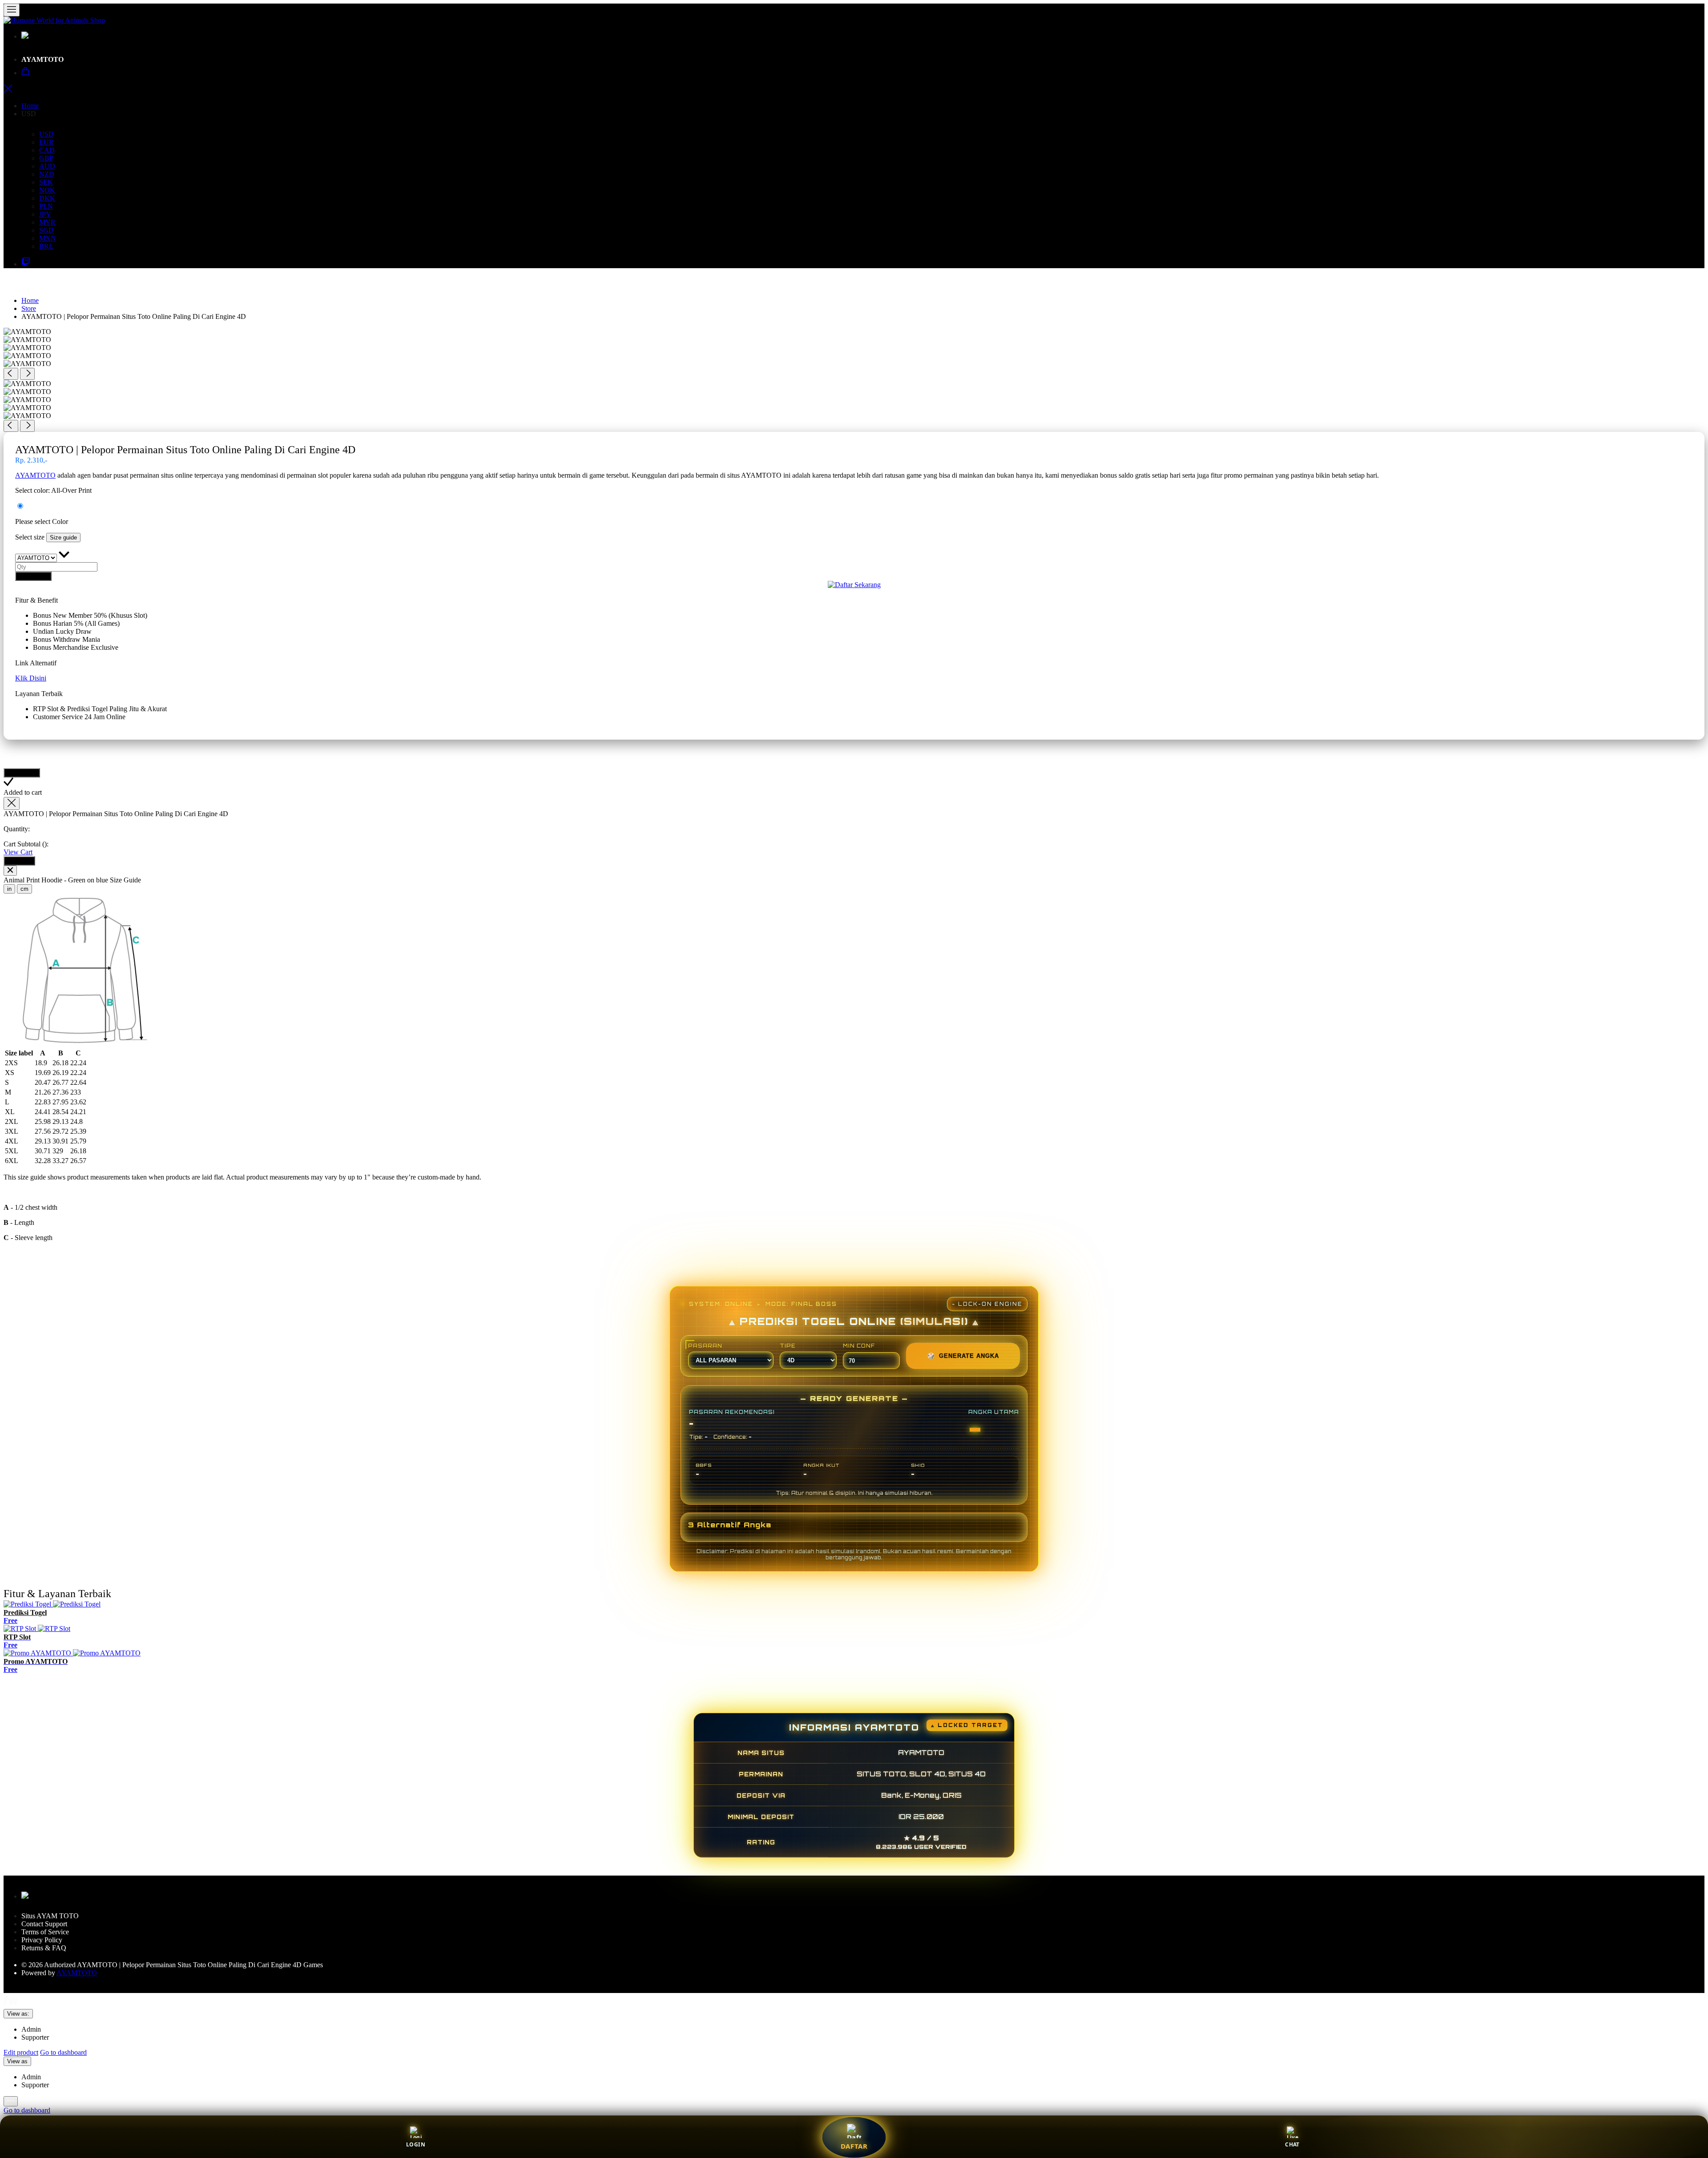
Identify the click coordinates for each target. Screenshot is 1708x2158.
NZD (47, 174)
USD (46, 134)
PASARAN (705, 1346)
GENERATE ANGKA (963, 1356)
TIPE (788, 1346)
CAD (47, 150)
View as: (18, 2014)
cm (24, 889)
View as (17, 2061)
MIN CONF (859, 1346)
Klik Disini (31, 678)
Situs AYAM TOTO (51, 1916)
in (9, 889)
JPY (45, 214)
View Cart (18, 852)
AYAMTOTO (43, 59)
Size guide (63, 537)
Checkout (19, 861)
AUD (47, 166)
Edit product (21, 2052)
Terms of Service (45, 1932)
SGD (46, 230)
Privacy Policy (42, 1940)
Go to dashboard (63, 2052)
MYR (47, 222)
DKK (47, 198)
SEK (46, 182)
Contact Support (44, 1924)
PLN (46, 206)
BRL (46, 246)
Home (30, 106)
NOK (47, 190)
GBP (46, 158)
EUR (46, 142)
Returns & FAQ (44, 1948)
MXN (48, 238)
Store (29, 308)
